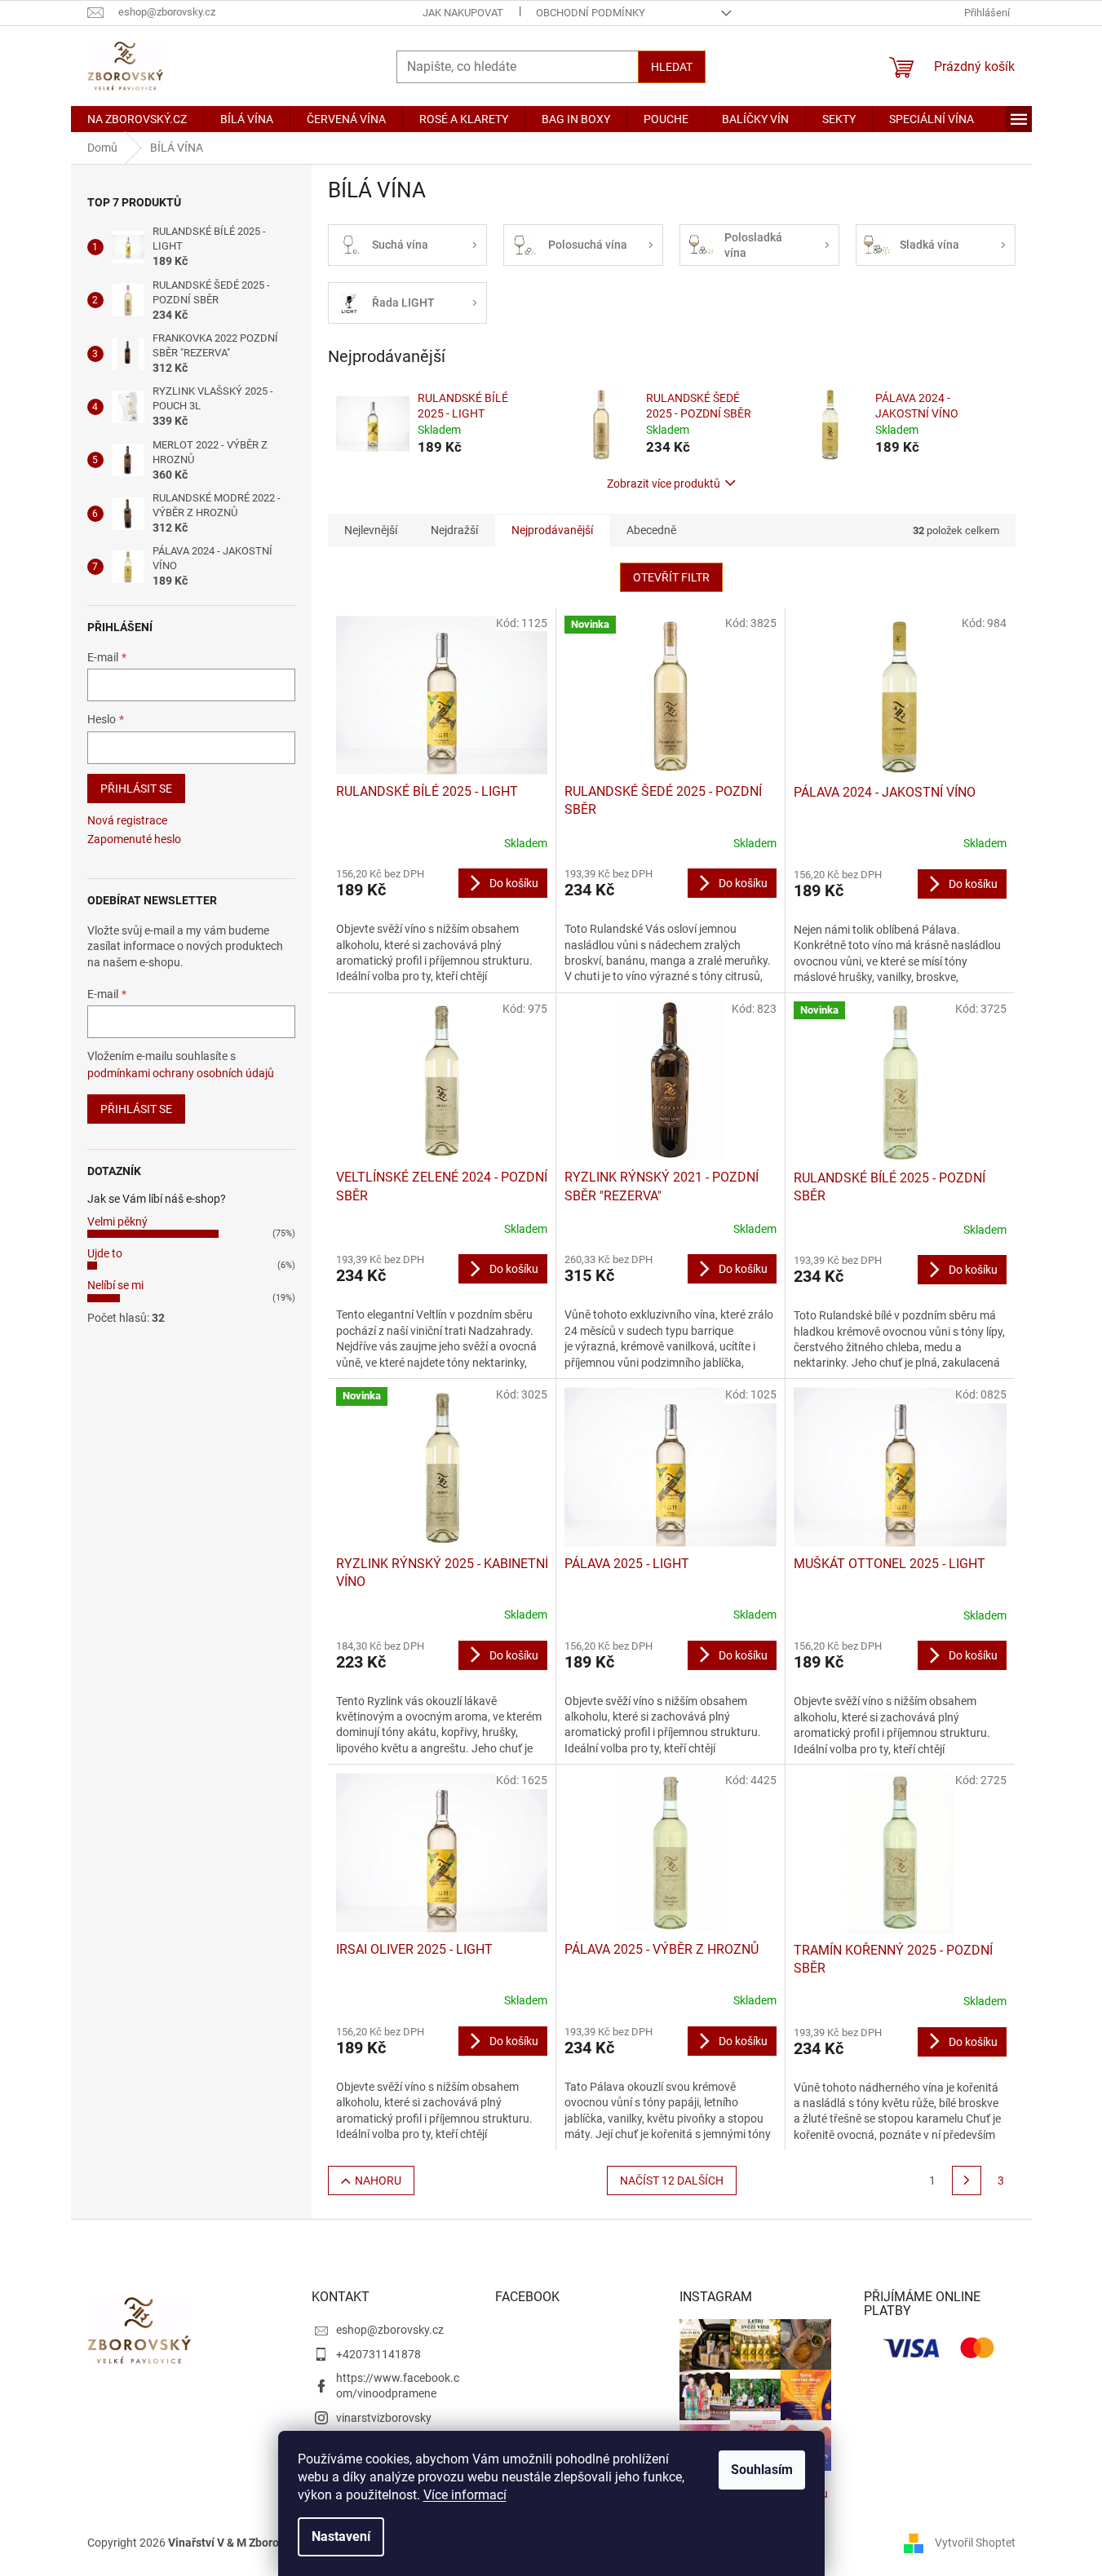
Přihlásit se (136, 789)
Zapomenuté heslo (134, 839)
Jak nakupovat (463, 13)
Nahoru (378, 2181)
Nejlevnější (371, 530)
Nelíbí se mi (115, 1285)
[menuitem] (137, 119)
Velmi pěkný (117, 1222)
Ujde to (105, 1253)
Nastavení (341, 2536)
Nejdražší (454, 530)
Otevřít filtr (671, 577)
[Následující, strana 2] (967, 2181)
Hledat (672, 67)
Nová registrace (127, 820)
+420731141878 (378, 2354)
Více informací (465, 2495)
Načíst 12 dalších (672, 2181)
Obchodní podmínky (591, 13)
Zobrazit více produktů (664, 484)
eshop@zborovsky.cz (390, 2330)
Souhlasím (762, 2470)
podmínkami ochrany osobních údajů (181, 1073)
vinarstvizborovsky (384, 2418)
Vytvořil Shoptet (975, 2542)
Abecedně (651, 530)
